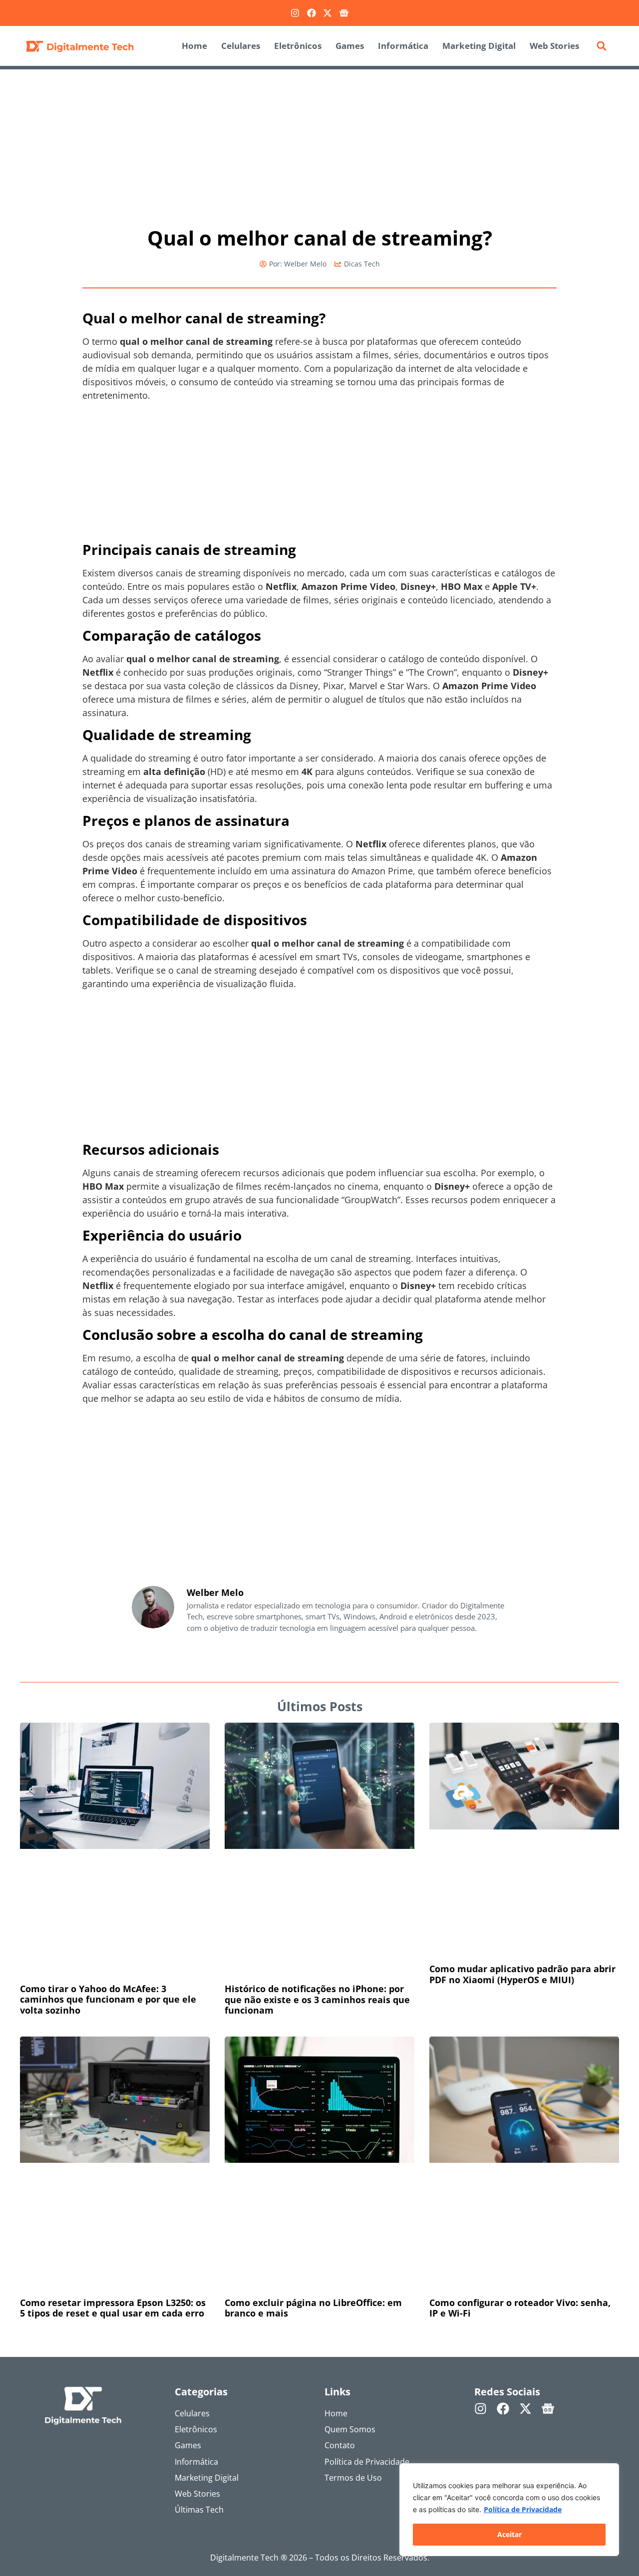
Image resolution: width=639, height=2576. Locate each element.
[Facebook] (312, 13)
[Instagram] (295, 13)
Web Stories (554, 46)
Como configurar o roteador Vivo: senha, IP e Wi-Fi (520, 2308)
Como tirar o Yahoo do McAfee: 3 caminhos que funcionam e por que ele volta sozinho (108, 1999)
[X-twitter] (327, 13)
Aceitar (509, 2534)
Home (194, 46)
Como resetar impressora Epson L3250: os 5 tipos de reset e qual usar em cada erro (113, 2308)
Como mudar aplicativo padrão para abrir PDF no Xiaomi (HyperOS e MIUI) (522, 1974)
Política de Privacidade (523, 2509)
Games (350, 46)
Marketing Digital (479, 46)
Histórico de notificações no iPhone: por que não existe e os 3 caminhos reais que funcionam (317, 1999)
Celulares (241, 46)
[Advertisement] (319, 143)
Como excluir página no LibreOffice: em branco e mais (313, 2308)
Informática (403, 46)
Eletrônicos (298, 46)
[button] (602, 46)
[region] (509, 2510)
